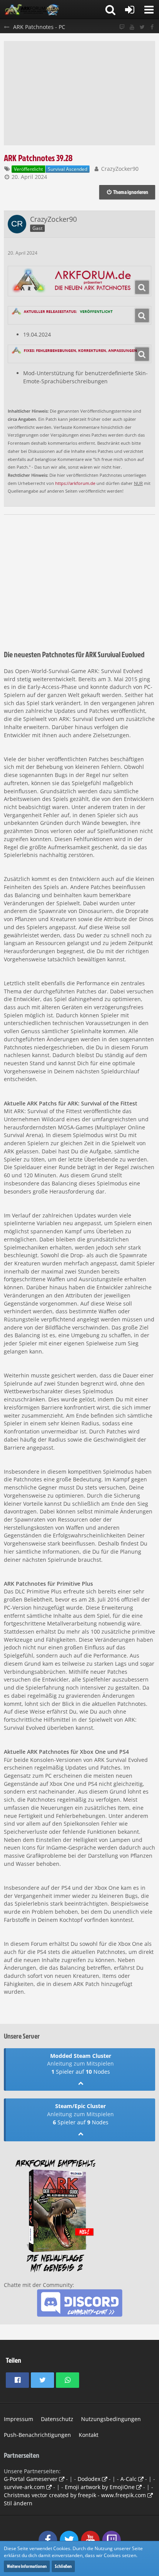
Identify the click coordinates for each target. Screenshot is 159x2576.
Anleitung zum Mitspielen (80, 2063)
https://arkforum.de (75, 483)
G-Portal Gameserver (31, 2479)
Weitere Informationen (27, 2566)
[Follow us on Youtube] (132, 27)
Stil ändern (18, 2503)
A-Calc (129, 2479)
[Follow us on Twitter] (142, 27)
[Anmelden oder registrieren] (130, 10)
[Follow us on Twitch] (122, 27)
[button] (149, 10)
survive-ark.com (24, 2487)
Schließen (63, 2566)
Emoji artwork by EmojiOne (100, 2487)
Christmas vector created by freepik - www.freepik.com (75, 2495)
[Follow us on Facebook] (152, 27)
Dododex (89, 2479)
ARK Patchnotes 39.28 (38, 158)
